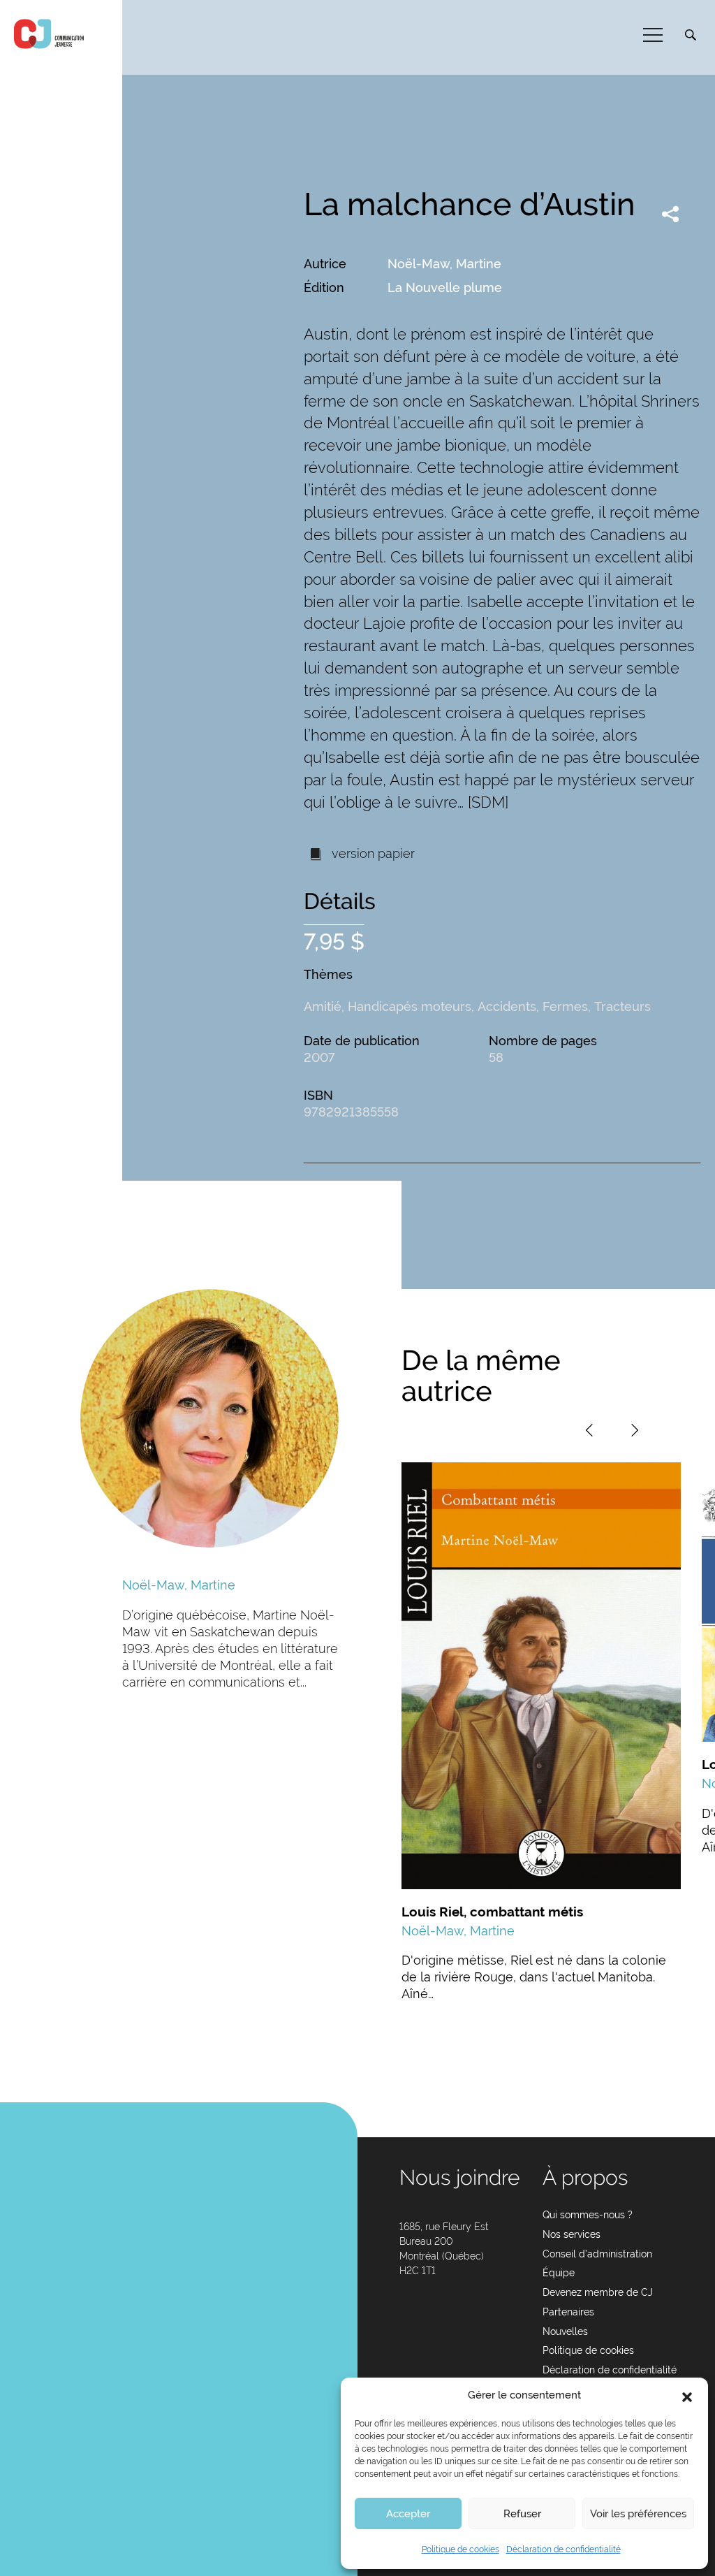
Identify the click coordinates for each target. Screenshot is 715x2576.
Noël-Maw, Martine (444, 264)
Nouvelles (565, 2331)
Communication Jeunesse (49, 34)
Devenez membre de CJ (598, 2292)
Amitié (323, 1006)
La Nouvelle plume (445, 288)
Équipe (559, 2273)
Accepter (408, 2514)
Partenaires (568, 2312)
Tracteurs (622, 1006)
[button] (687, 2396)
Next (635, 1430)
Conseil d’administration (597, 2254)
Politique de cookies (460, 2549)
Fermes (565, 1006)
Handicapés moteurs (410, 1006)
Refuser (522, 2514)
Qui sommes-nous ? (588, 2215)
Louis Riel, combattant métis (492, 1912)
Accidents (507, 1006)
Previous (589, 1430)
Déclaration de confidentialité (563, 2549)
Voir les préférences (638, 2514)
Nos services (572, 2234)
